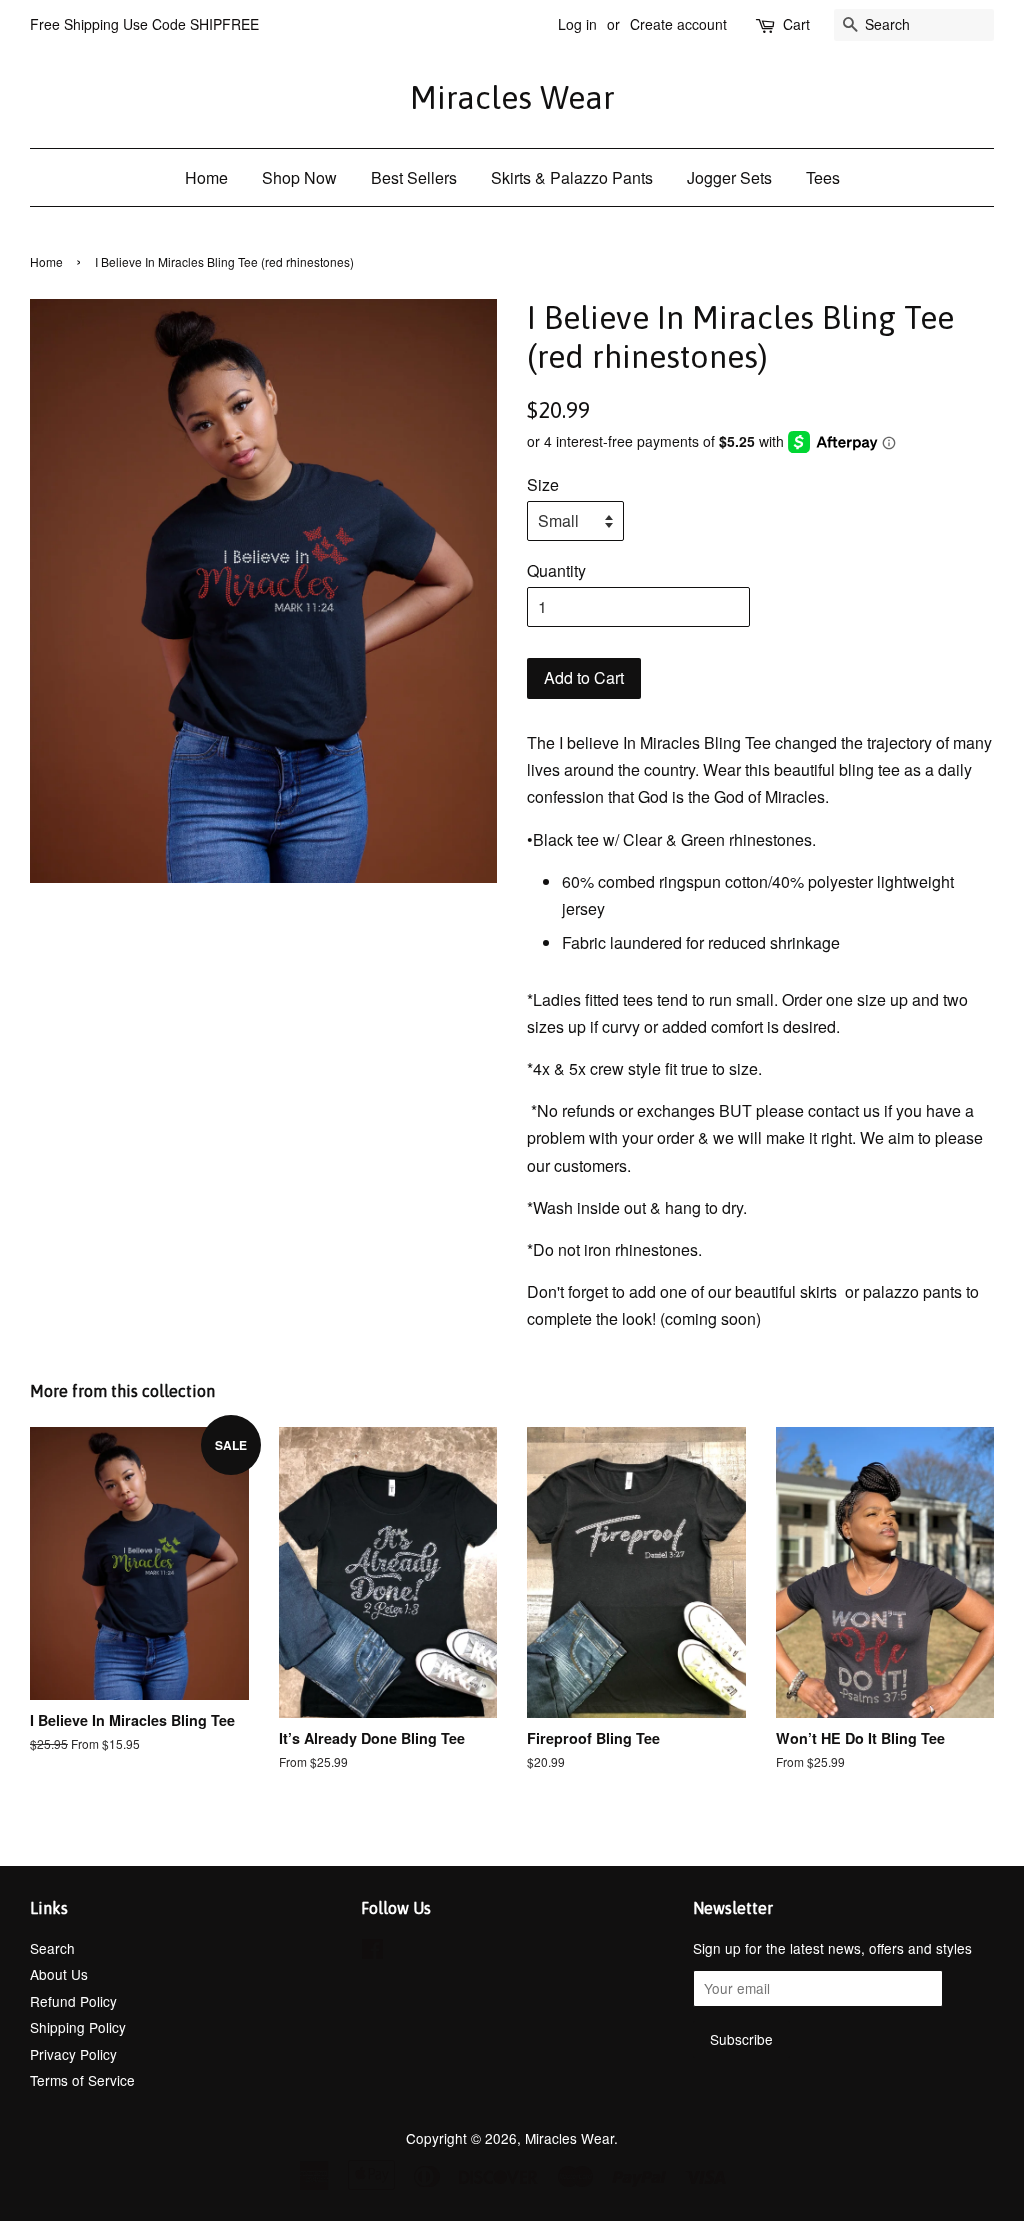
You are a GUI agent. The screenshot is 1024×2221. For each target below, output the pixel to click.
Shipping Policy (78, 2027)
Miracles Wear (512, 97)
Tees (823, 177)
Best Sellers (414, 177)
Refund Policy (73, 2001)
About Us (59, 1974)
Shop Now (299, 177)
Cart (796, 24)
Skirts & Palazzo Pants (572, 177)
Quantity (556, 570)
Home (206, 177)
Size (543, 484)
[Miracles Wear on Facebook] (372, 1952)
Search (52, 1948)
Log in (577, 24)
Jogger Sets (729, 177)
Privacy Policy (73, 2054)
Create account (678, 24)
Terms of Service (82, 2080)
